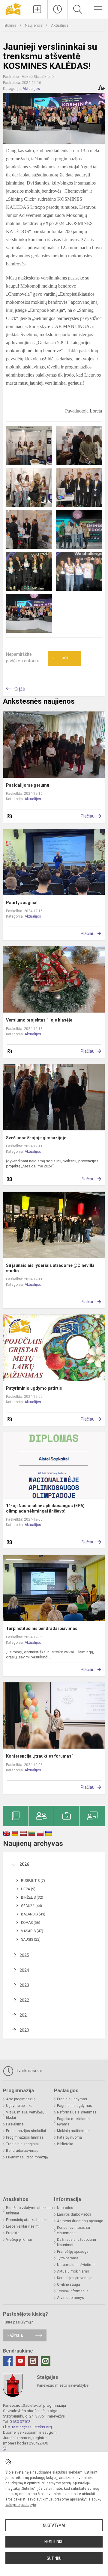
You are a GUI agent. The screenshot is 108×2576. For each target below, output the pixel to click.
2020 (24, 2030)
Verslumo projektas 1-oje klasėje (39, 1020)
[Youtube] (20, 2361)
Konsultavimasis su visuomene (73, 2230)
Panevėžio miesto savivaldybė (63, 2385)
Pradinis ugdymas (72, 2099)
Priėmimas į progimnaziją (27, 2157)
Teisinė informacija (73, 2291)
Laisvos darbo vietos (74, 2214)
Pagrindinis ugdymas (75, 2106)
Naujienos (34, 25)
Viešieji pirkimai (19, 2240)
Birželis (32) (32, 1897)
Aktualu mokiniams (73, 2271)
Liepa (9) (28, 1889)
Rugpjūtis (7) (33, 1881)
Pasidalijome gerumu (28, 785)
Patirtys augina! (22, 903)
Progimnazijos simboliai (26, 2131)
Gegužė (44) (31, 1906)
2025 (24, 1955)
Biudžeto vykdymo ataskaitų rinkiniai (29, 2211)
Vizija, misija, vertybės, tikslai (25, 2115)
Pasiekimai (15, 2124)
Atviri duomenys (70, 2298)
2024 (24, 1970)
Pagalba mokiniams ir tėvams (75, 2122)
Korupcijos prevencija (75, 2278)
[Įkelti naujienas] (37, 9)
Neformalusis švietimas (77, 2112)
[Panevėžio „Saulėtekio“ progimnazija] (13, 9)
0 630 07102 (20, 2422)
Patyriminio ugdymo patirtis (34, 1388)
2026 (24, 1864)
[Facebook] (8, 2361)
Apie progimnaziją (21, 2099)
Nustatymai (54, 2525)
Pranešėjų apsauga (73, 2252)
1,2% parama (68, 2258)
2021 (24, 2015)
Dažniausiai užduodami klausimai (76, 2242)
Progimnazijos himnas (25, 2137)
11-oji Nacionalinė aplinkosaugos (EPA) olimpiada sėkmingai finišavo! (45, 1508)
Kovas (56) (31, 1923)
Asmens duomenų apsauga (80, 2221)
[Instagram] (33, 2361)
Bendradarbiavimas (22, 2151)
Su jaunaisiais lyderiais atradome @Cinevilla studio (50, 1268)
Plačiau (88, 816)
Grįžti (20, 689)
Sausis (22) (31, 1939)
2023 (24, 1985)
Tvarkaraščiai (28, 2071)
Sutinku (54, 2558)
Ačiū (61, 658)
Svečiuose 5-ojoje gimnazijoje (36, 1138)
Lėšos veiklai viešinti (23, 2226)
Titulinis (10, 25)
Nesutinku (54, 2542)
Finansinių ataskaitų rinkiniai (30, 2220)
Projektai (13, 2233)
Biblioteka (65, 2144)
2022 (24, 2000)
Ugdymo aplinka (19, 2106)
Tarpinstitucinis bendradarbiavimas (42, 1628)
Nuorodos (65, 2208)
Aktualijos (60, 25)
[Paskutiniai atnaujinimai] (58, 9)
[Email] (46, 2361)
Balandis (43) (33, 1914)
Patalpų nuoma (69, 2137)
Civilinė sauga (69, 2285)
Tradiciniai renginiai (22, 2144)
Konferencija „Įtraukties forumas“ (40, 1756)
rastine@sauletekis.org (32, 2427)
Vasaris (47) (32, 1931)
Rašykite (15, 2335)
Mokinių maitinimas (73, 2131)
